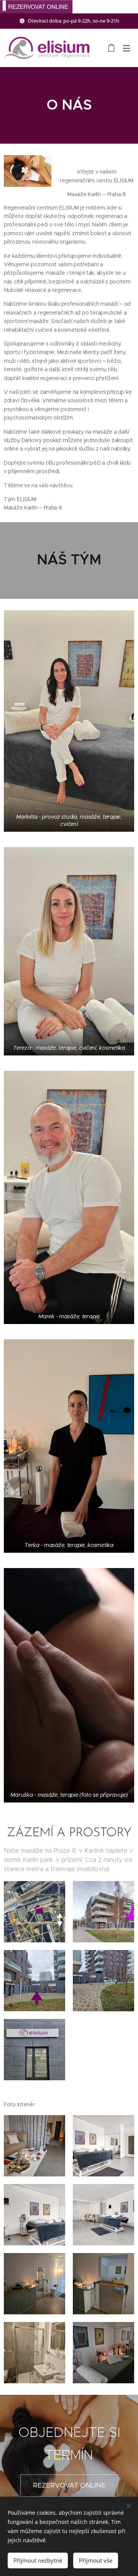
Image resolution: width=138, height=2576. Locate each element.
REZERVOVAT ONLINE (38, 6)
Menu (127, 48)
